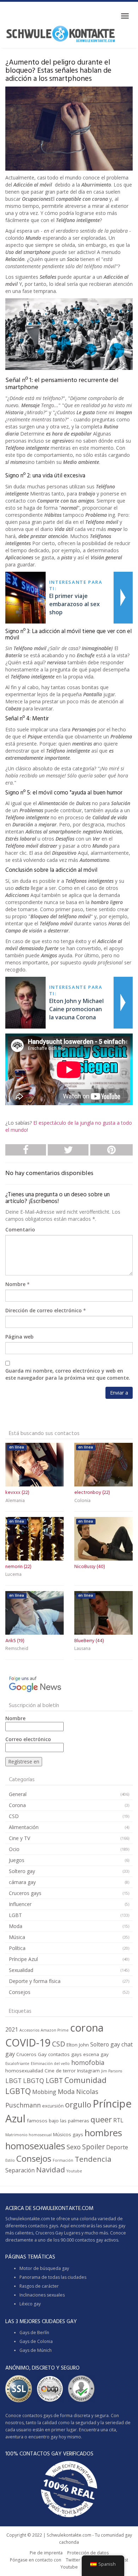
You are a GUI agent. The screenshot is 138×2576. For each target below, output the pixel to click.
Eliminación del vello (50, 2063)
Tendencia (93, 2159)
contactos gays (65, 2054)
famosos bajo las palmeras (58, 2121)
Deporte (117, 2147)
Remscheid (17, 1649)
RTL (118, 2120)
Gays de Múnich (36, 2350)
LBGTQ (34, 2081)
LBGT (13, 2081)
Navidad (51, 2170)
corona (87, 2028)
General (18, 1794)
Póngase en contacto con (36, 2560)
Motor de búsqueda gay (44, 2268)
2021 (12, 2029)
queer (101, 2119)
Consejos (20, 1992)
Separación (20, 2170)
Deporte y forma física (35, 1981)
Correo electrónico (28, 1739)
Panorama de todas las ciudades (53, 2277)
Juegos (17, 1860)
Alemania (15, 1501)
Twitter (73, 2560)
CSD (14, 1816)
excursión (53, 2106)
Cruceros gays (25, 1893)
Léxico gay (30, 2304)
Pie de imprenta (46, 2553)
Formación (63, 2160)
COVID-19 (28, 2042)
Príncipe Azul (23, 1959)
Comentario (20, 1229)
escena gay (96, 2054)
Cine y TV (19, 1838)
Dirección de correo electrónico (44, 1310)
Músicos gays (68, 2134)
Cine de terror (60, 2071)
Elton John (78, 2045)
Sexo (74, 2147)
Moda (16, 1926)
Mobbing (44, 2092)
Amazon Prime (55, 2030)
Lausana (82, 1649)
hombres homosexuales (64, 2139)
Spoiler (93, 2147)
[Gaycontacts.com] (61, 34)
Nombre (15, 1284)
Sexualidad (21, 1970)
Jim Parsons (112, 2071)
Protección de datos (88, 2553)
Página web (19, 1337)
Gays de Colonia (36, 2341)
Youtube (74, 2171)
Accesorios (29, 2030)
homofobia (88, 2062)
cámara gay (22, 1882)
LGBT (15, 1915)
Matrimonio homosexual (28, 2135)
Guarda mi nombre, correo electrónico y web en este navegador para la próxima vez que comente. (68, 1374)
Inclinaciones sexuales (42, 2295)
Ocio (14, 1849)
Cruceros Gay (31, 2054)
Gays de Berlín (34, 2333)
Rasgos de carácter (39, 2286)
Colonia (82, 1501)
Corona (17, 1805)
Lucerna (13, 1575)
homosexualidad (24, 2071)
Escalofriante (17, 2063)
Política (17, 1948)
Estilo (10, 2160)
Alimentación (24, 1827)
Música (17, 1937)
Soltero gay (22, 1871)
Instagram (88, 2071)
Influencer (20, 1904)
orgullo (78, 2104)
